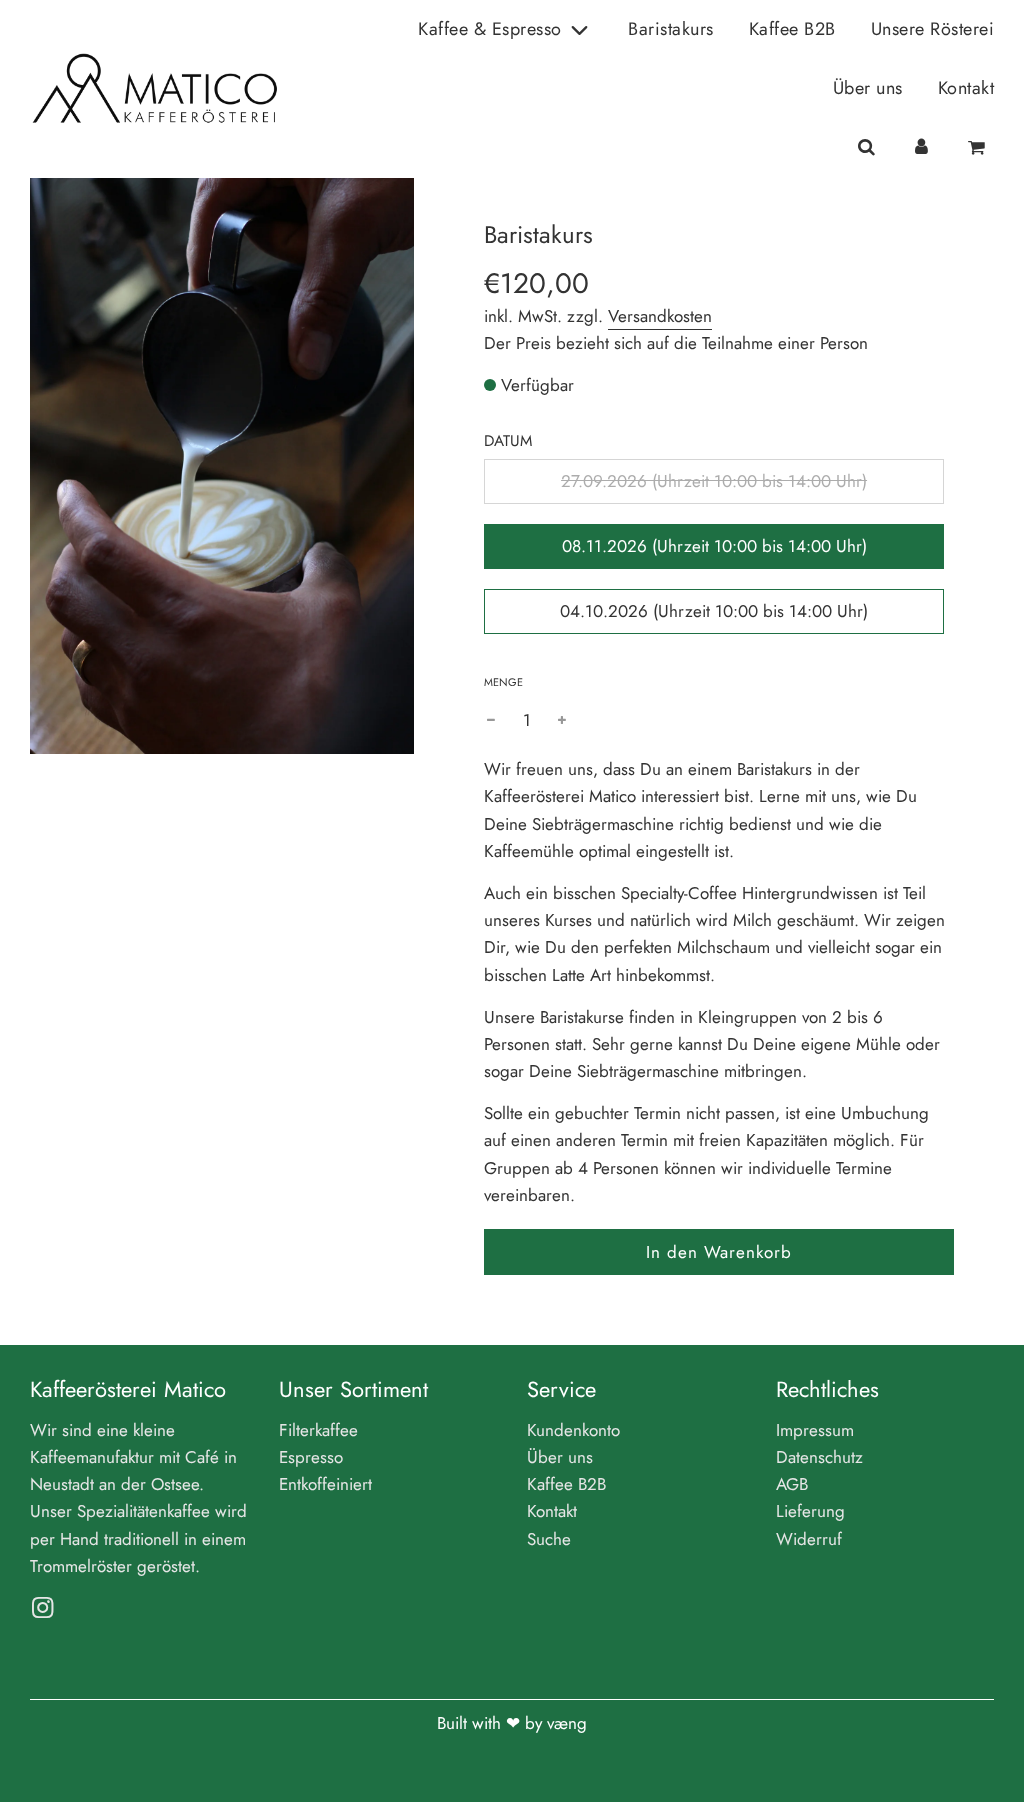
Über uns (868, 88)
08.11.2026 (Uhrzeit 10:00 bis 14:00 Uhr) (714, 546)
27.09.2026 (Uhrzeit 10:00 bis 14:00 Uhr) (714, 481)
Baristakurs (671, 29)
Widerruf (809, 1539)
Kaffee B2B (792, 29)
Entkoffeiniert (325, 1484)
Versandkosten (660, 316)
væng (567, 1723)
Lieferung (810, 1511)
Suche (549, 1539)
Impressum (815, 1430)
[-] (491, 720)
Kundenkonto (573, 1430)
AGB (792, 1484)
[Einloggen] (921, 147)
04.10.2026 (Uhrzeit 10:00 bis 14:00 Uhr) (714, 611)
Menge (503, 682)
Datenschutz (819, 1457)
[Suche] (865, 147)
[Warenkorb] (979, 147)
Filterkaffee (318, 1430)
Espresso (311, 1457)
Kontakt (966, 88)
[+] (562, 720)
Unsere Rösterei (933, 29)
